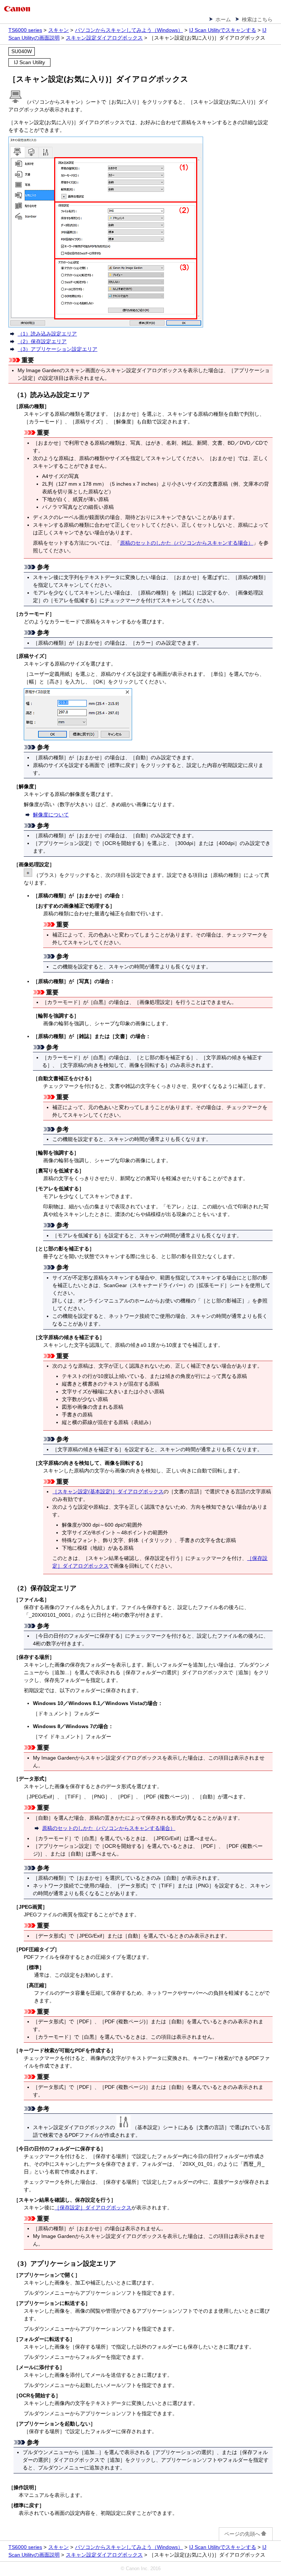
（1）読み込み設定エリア (47, 334)
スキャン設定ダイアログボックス (104, 38)
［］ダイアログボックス (108, 1491)
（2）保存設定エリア (42, 341)
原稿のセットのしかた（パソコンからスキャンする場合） (187, 543)
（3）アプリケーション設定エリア (57, 349)
